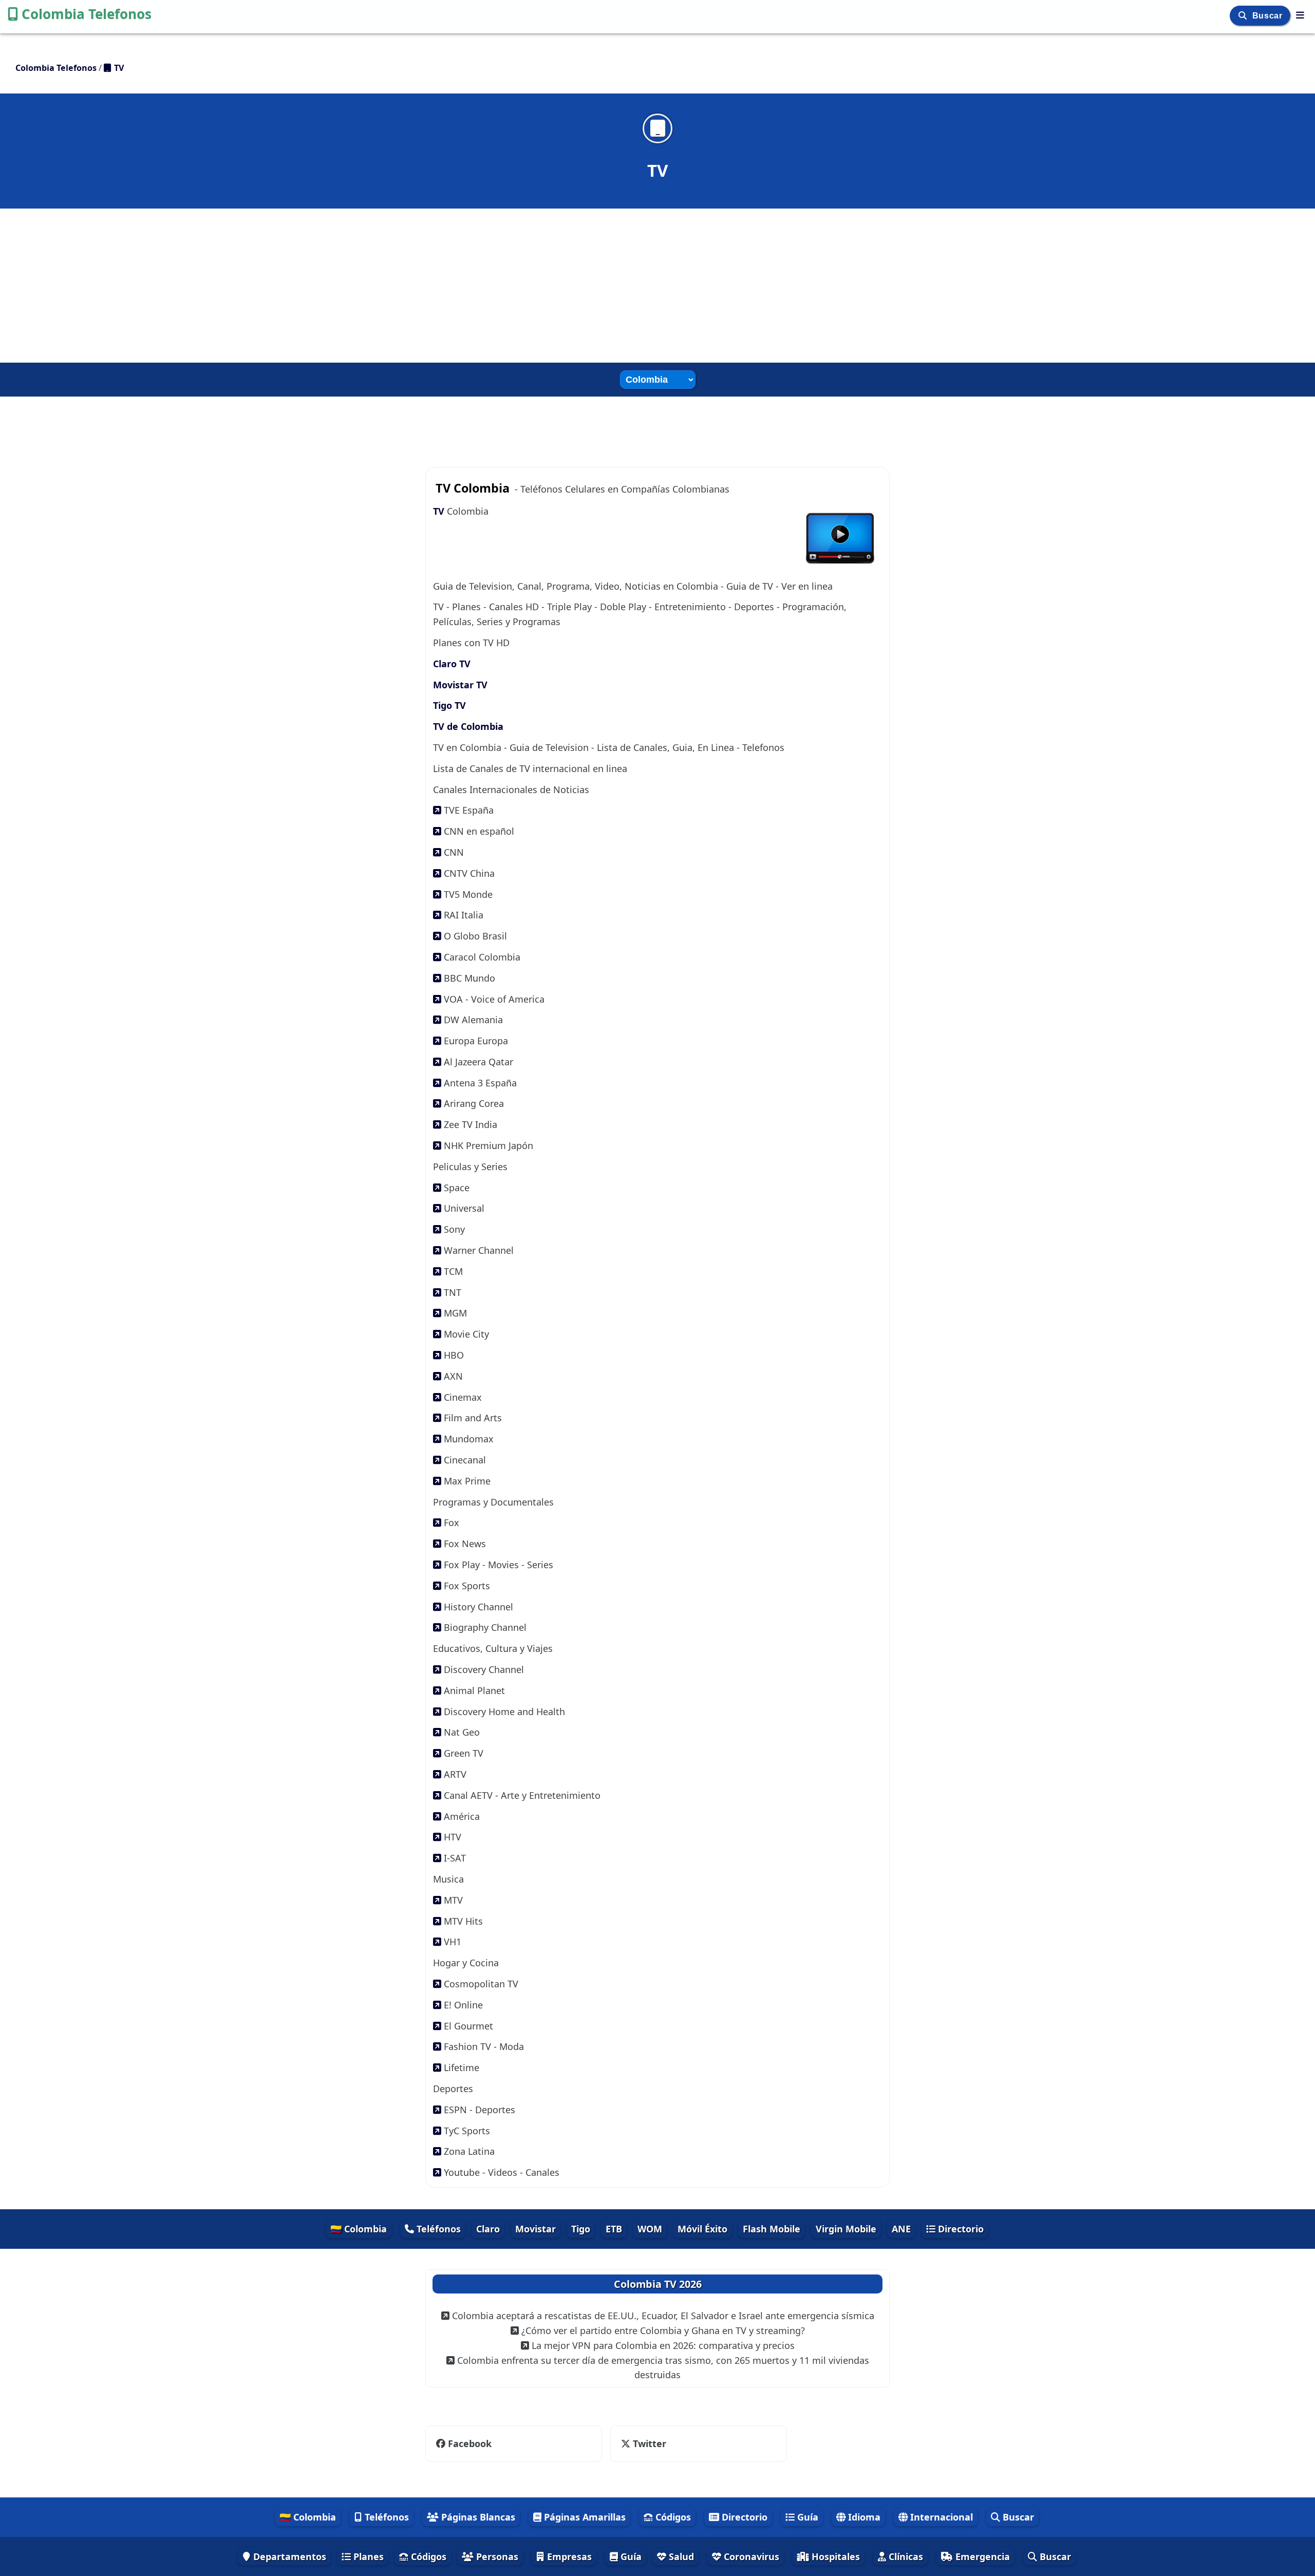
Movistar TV (460, 685)
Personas (496, 2556)
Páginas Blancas (477, 2517)
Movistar (536, 2229)
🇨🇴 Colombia (359, 2229)
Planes (367, 2556)
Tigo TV (449, 705)
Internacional (940, 2517)
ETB (614, 2229)
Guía (806, 2517)
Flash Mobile (772, 2229)
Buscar (1269, 16)
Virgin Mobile (846, 2229)
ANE (901, 2229)
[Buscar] (1244, 16)
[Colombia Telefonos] (1300, 15)
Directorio (960, 2229)
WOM (650, 2229)
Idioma (863, 2517)
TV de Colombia (468, 726)
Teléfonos (437, 2229)
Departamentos (288, 2556)
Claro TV (452, 664)
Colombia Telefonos (87, 14)
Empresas (568, 2556)
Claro (488, 2229)
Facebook (470, 2443)
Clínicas (905, 2556)
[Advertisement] (657, 286)
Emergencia (981, 2556)
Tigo (581, 2229)
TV (440, 511)
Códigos (672, 2517)
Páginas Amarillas (584, 2517)
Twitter (643, 2443)
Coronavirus (750, 2556)
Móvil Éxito (702, 2229)
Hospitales (834, 2556)
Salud (680, 2556)
